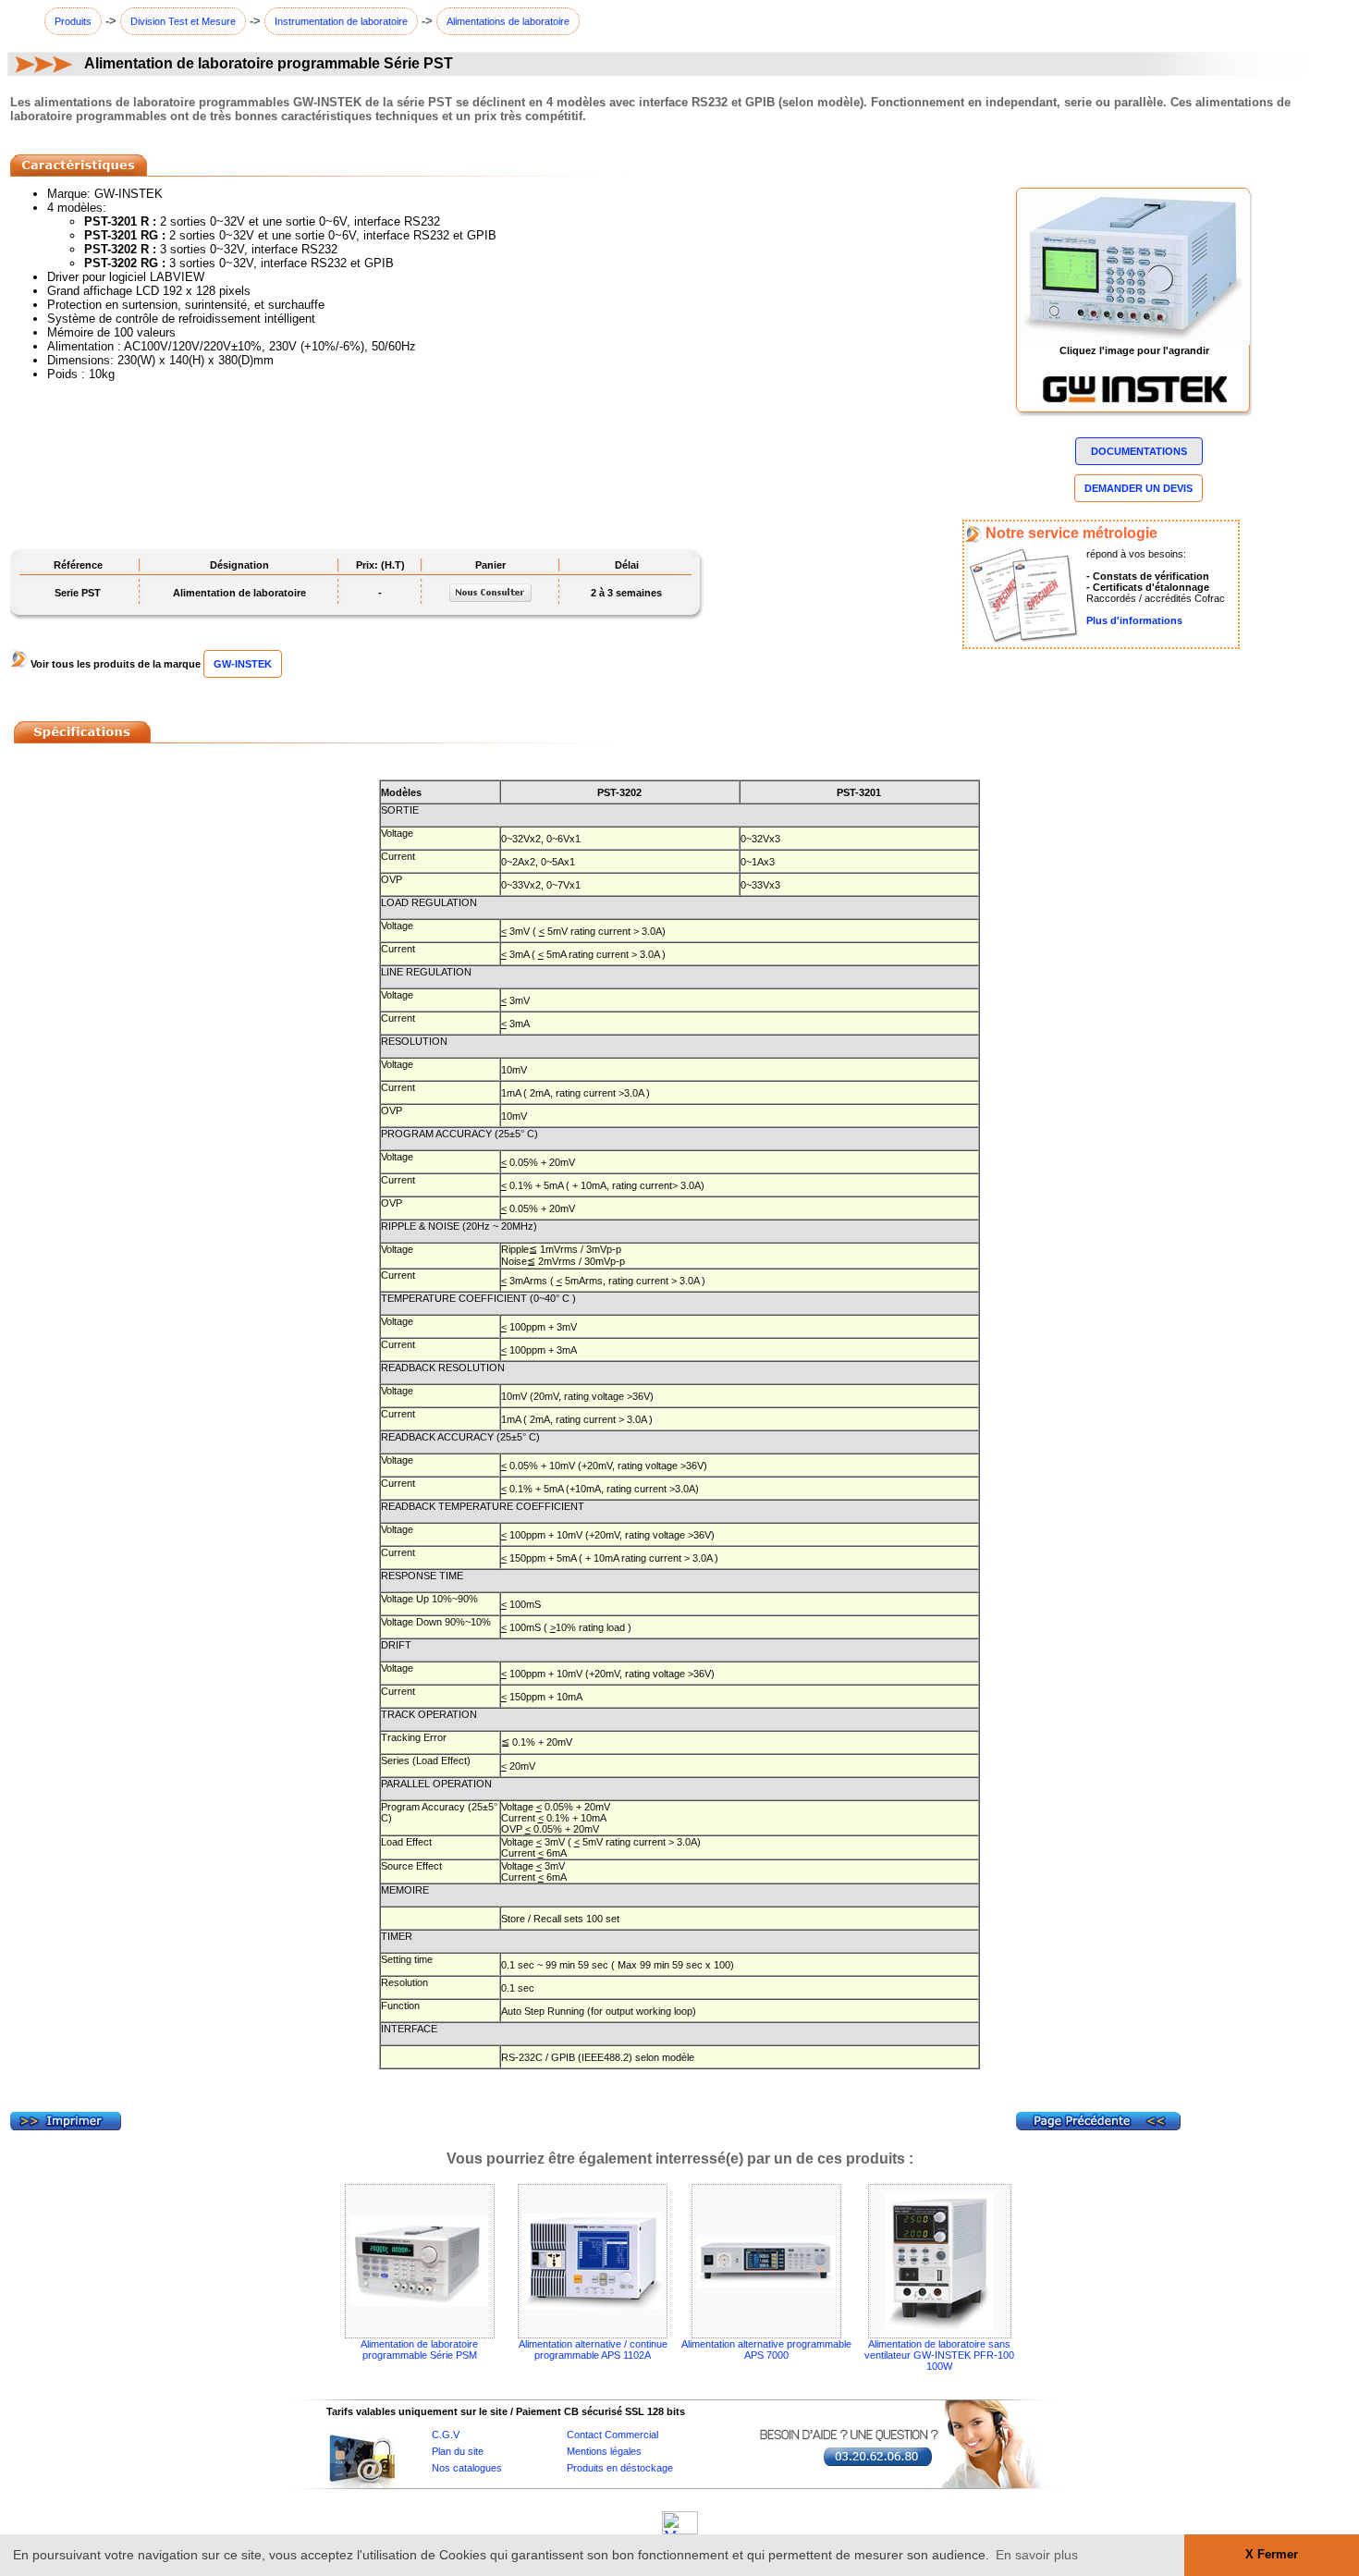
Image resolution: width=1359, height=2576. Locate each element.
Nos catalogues (467, 2468)
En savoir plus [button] (1037, 2555)
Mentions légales (604, 2451)
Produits (73, 21)
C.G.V (446, 2435)
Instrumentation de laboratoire (341, 21)
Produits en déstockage (620, 2468)
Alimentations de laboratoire (508, 21)
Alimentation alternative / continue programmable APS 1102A (593, 2349)
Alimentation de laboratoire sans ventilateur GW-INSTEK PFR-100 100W (939, 2355)
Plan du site (458, 2451)
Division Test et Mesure (183, 21)
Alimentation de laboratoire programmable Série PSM (419, 2349)
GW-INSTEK (243, 664)
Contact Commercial (612, 2435)
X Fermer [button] (1272, 2555)
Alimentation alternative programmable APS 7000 (766, 2349)
